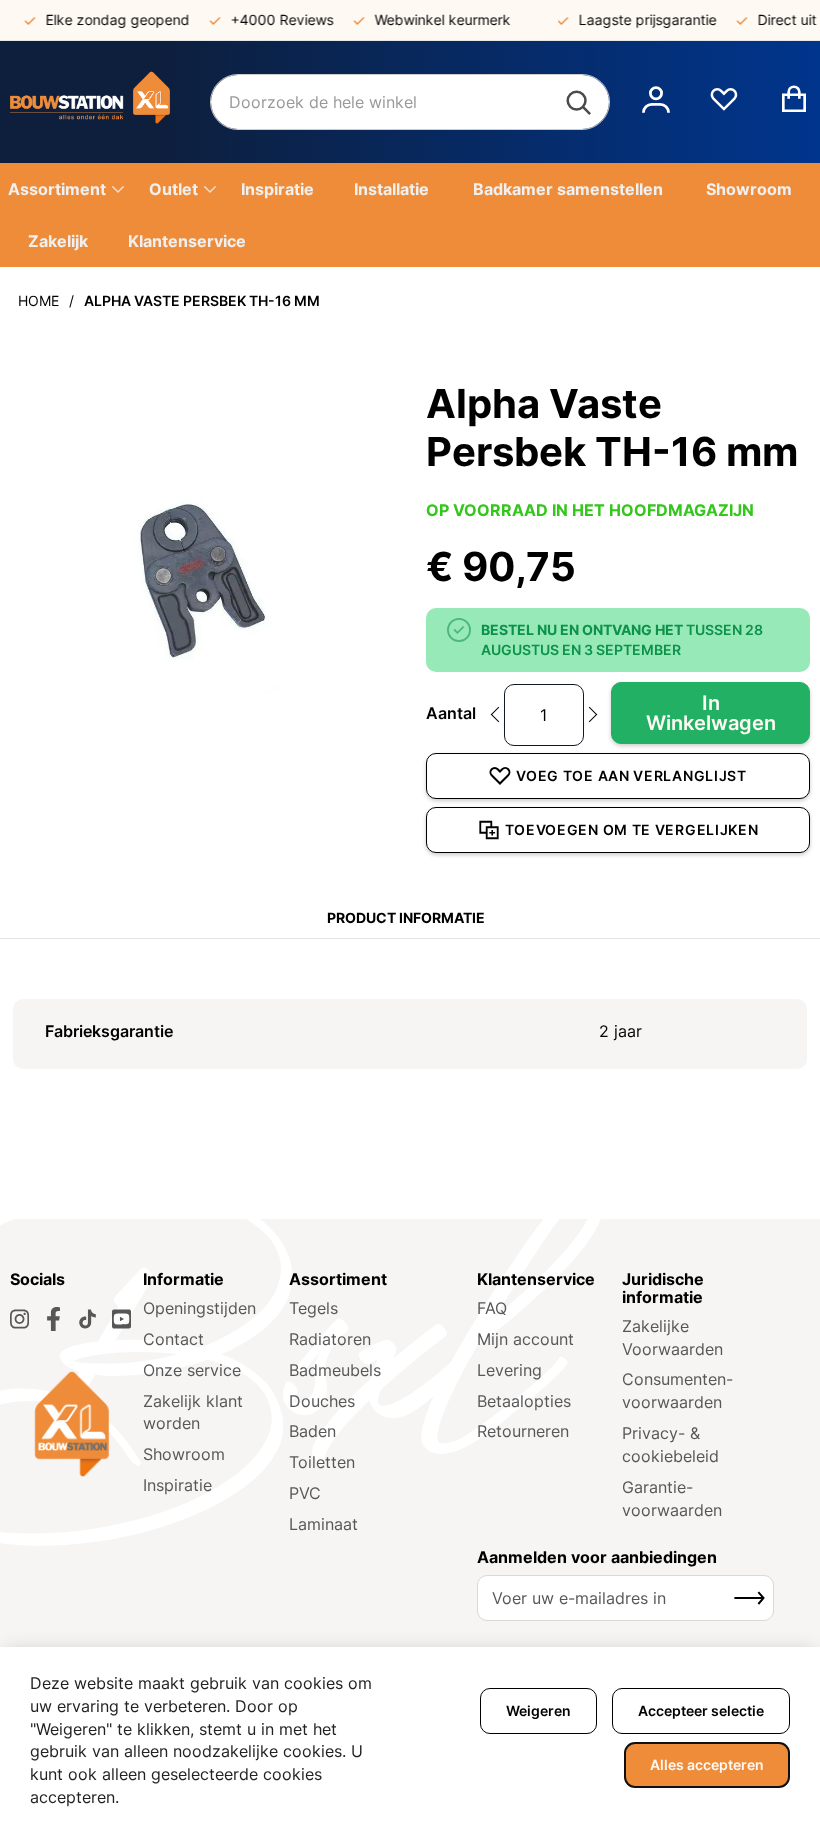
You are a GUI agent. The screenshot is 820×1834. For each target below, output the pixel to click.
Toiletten (322, 1462)
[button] (656, 102)
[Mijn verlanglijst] (724, 107)
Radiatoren (330, 1339)
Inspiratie (177, 1485)
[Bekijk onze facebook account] (53, 1319)
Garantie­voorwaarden (672, 1498)
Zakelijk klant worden (193, 1412)
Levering (509, 1370)
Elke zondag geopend (106, 19)
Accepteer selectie (701, 1710)
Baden (312, 1431)
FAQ (492, 1308)
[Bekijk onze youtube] (121, 1319)
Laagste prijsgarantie (636, 19)
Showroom (184, 1454)
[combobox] (410, 102)
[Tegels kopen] (110, 102)
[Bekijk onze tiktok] (87, 1319)
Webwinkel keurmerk (431, 19)
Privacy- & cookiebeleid (670, 1444)
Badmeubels (335, 1370)
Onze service (192, 1370)
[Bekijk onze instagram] (19, 1319)
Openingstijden (199, 1308)
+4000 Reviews (270, 19)
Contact (173, 1339)
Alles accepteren (707, 1764)
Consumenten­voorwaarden (677, 1390)
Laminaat (323, 1524)
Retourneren (523, 1431)
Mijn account (525, 1339)
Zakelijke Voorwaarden (672, 1337)
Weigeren (538, 1710)
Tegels (313, 1308)
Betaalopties (524, 1401)
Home (38, 300)
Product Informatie (406, 917)
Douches (322, 1401)
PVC (305, 1493)
